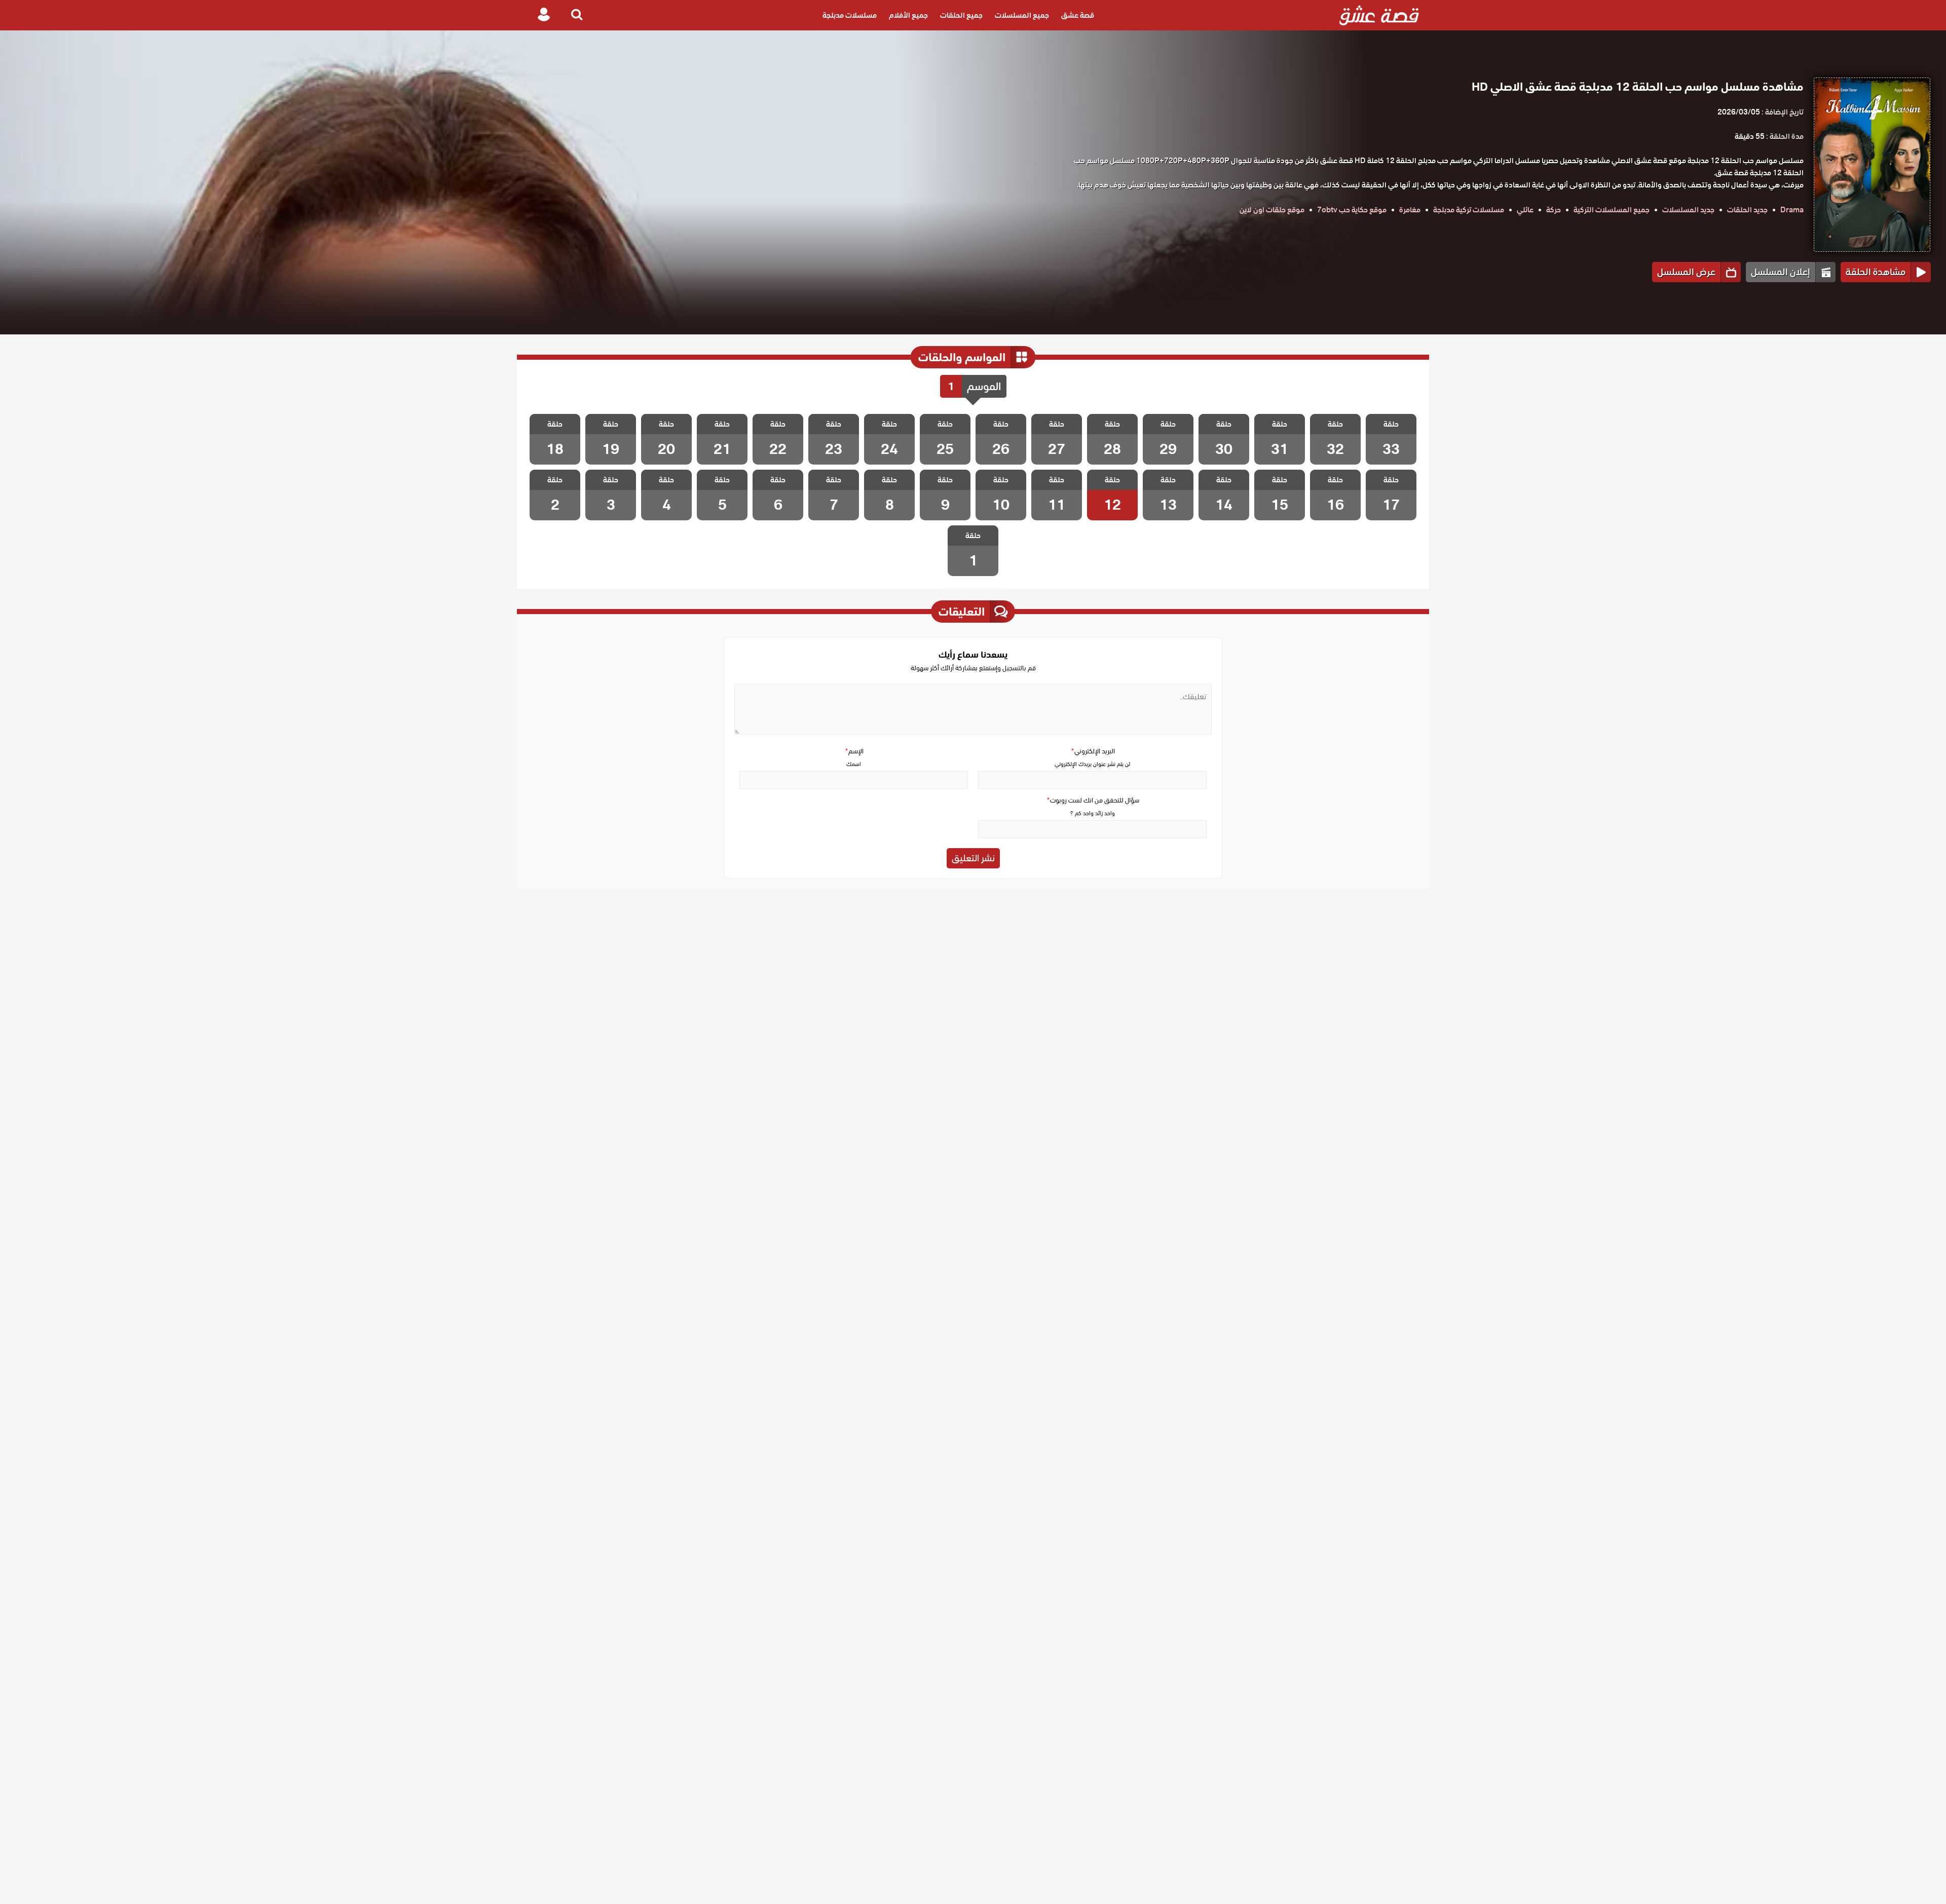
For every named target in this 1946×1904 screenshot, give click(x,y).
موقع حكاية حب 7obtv (1352, 210)
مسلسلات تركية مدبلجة (1469, 210)
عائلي (1525, 210)
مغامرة (1410, 210)
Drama (1792, 210)
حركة (1554, 210)
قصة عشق (1078, 15)
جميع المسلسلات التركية (1612, 210)
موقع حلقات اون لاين (1272, 210)
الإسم (854, 751)
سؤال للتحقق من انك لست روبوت (1093, 800)
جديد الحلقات (1747, 210)
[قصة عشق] (1379, 15)
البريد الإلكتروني (1093, 751)
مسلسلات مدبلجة (850, 15)
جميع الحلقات (961, 15)
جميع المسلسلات (1022, 15)
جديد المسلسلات (1688, 210)
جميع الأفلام (908, 15)
